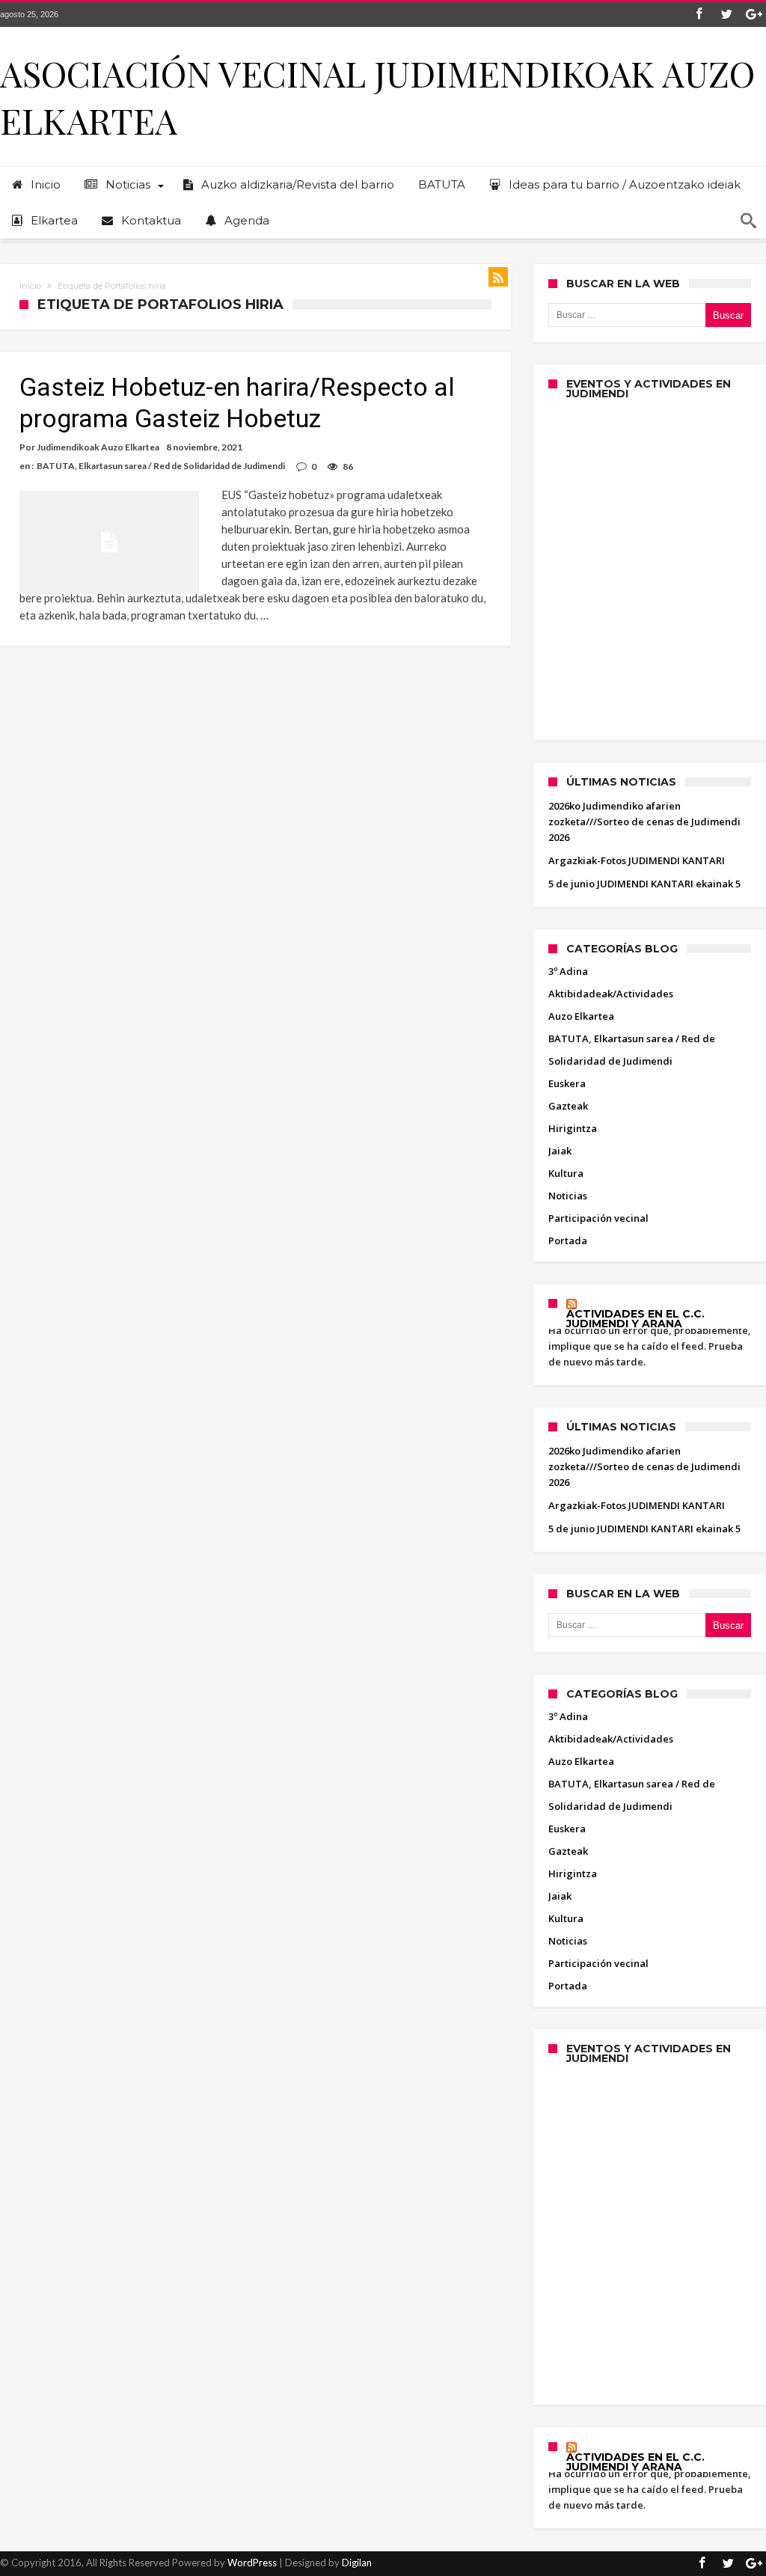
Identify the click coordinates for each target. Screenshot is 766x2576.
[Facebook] (699, 15)
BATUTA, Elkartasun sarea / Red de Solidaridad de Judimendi (161, 466)
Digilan (357, 2563)
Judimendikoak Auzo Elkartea (98, 447)
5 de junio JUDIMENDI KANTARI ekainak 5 (644, 884)
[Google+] (754, 15)
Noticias (568, 1196)
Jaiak (560, 1151)
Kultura (566, 1173)
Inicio (30, 286)
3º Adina (568, 971)
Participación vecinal (598, 1218)
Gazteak (568, 1106)
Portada (568, 1240)
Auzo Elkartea (581, 1016)
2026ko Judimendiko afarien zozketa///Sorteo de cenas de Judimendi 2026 (644, 822)
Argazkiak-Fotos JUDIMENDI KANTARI (637, 860)
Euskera (567, 1083)
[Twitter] (726, 15)
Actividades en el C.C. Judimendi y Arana (635, 1319)
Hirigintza (573, 1128)
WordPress (252, 2563)
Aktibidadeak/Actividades (611, 994)
